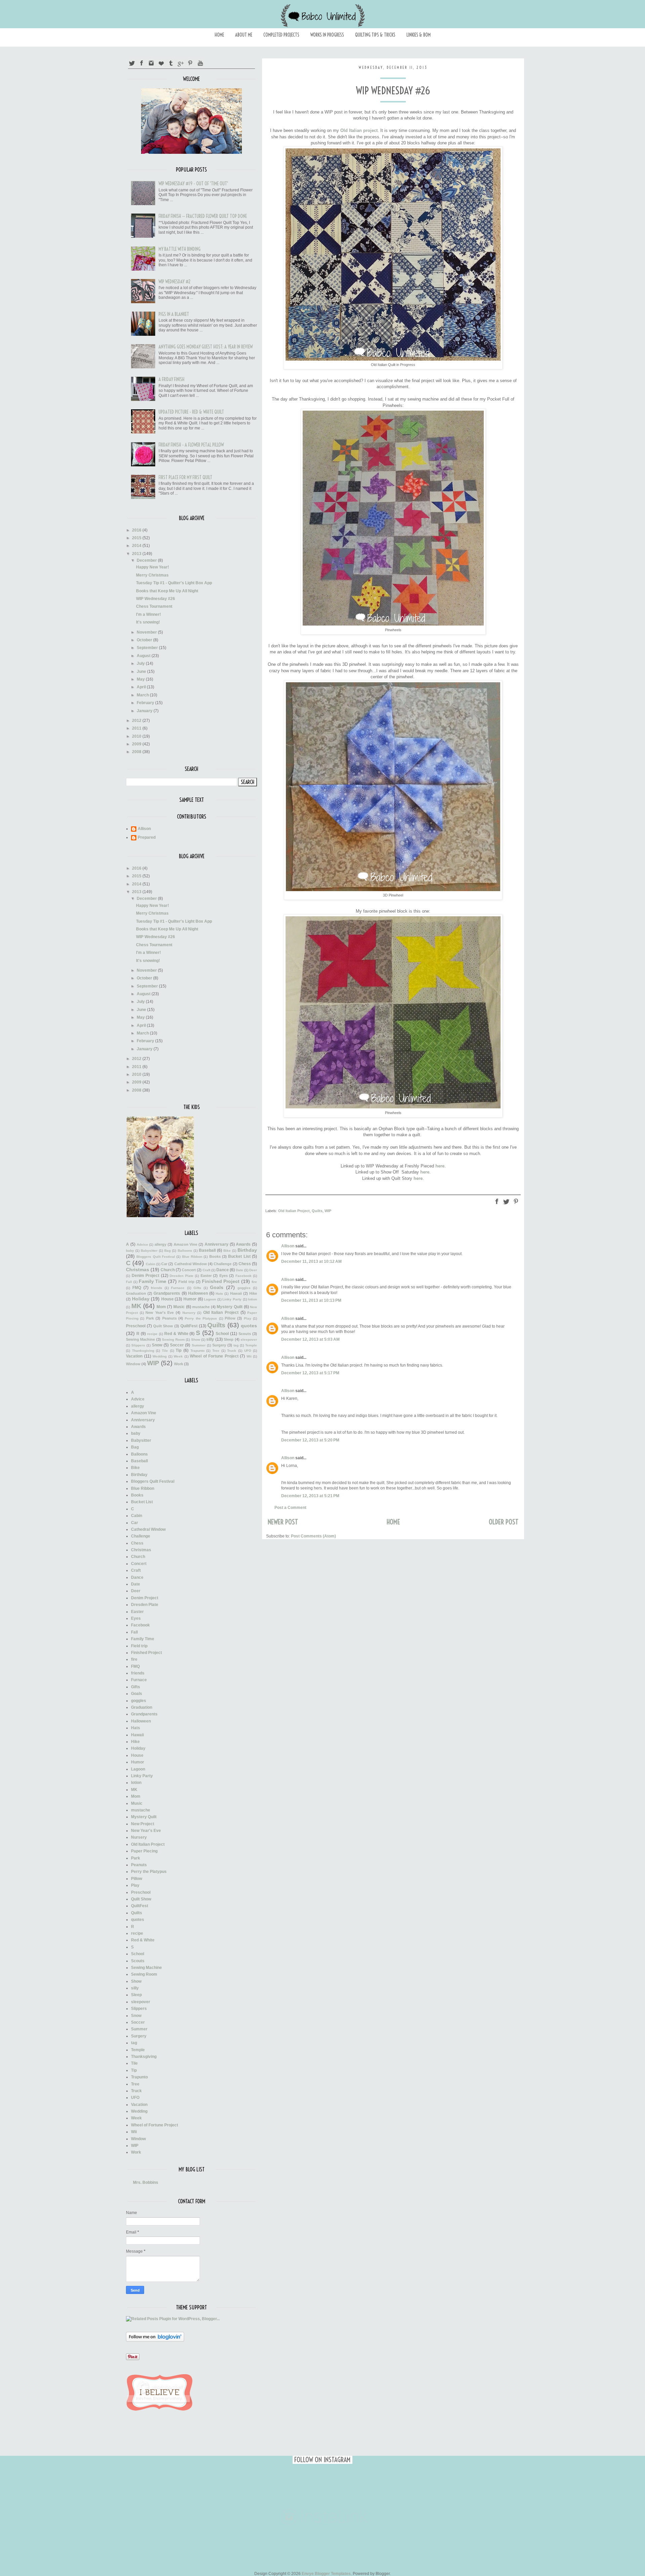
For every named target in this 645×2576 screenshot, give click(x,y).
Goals (217, 1287)
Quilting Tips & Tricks (375, 35)
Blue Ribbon (192, 1257)
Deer (253, 1270)
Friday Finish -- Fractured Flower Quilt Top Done (203, 216)
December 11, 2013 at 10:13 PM (311, 1300)
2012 (137, 721)
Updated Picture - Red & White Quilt (191, 412)
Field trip (186, 1282)
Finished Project (221, 1281)
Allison (288, 1246)
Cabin (150, 1264)
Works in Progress (327, 35)
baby (130, 1251)
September (148, 648)
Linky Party (232, 1299)
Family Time (153, 1281)
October (145, 640)
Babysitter (149, 1251)
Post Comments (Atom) (313, 1536)
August (144, 656)
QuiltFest (189, 1326)
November (147, 632)
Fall (129, 1282)
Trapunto (198, 1351)
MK (136, 1306)
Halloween (198, 1293)
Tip (179, 1350)
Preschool (136, 1326)
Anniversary (217, 1244)
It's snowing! (148, 622)
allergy (160, 1244)
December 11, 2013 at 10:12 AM (311, 1261)
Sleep (229, 1339)
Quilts (317, 1211)
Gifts (197, 1288)
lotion (252, 1299)
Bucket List (239, 1256)
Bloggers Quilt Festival (156, 1257)
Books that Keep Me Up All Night (167, 591)
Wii (249, 1356)
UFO (248, 1351)
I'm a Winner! (148, 614)
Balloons (185, 1251)
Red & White (176, 1334)
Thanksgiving (143, 1351)
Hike (253, 1293)
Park (150, 1318)
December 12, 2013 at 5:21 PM (310, 1496)
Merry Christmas (152, 575)
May (141, 679)
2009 (137, 744)
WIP (328, 1211)
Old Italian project (359, 130)
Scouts (245, 1334)
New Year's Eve (160, 1313)
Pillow (230, 1318)
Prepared (147, 837)
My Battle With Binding (180, 249)
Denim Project (146, 1276)
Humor (190, 1299)
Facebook (244, 1276)
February (146, 703)
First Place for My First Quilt (185, 477)
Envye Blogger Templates (326, 2574)
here (440, 1166)
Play (248, 1318)
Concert (189, 1270)
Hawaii (236, 1293)
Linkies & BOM (419, 35)
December (147, 560)
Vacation (134, 1356)
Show (196, 1340)
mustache (201, 1307)
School (222, 1334)
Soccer (177, 1345)
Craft (206, 1270)
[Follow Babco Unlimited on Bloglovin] (155, 2340)
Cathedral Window (191, 1264)
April (142, 687)
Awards (243, 1244)
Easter (206, 1276)
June (142, 672)
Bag (167, 1251)
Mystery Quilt (230, 1307)
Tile (165, 1351)
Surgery (219, 1345)
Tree (216, 1351)
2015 (137, 538)
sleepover (249, 1340)
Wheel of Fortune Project (214, 1356)
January (145, 711)
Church (168, 1270)
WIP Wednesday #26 (156, 599)
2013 (137, 554)
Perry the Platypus (201, 1318)
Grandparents (167, 1293)
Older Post (504, 1522)
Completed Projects (281, 35)
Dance (223, 1270)
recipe (152, 1334)
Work (179, 1364)
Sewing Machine (140, 1339)
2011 (137, 728)
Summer (199, 1345)
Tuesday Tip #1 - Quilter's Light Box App (174, 583)
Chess (245, 1264)
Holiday (141, 1299)
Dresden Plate (182, 1276)
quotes (249, 1326)
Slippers (138, 1345)
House (167, 1299)
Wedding (160, 1356)
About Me (244, 35)
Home (219, 35)
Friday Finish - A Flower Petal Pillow (191, 445)
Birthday (247, 1250)
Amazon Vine (186, 1244)
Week (178, 1356)
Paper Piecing (144, 1851)
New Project (143, 1824)
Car (164, 1264)
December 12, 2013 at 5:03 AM (310, 1339)
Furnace (178, 1288)
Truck (232, 1351)
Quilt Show (163, 1326)
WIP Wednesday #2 (175, 282)
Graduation (136, 1293)
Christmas (138, 1270)
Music (179, 1307)
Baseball (207, 1250)
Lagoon (210, 1299)
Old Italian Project (294, 1211)
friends (157, 1288)
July (141, 663)
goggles (244, 1288)
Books (215, 1256)
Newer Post (283, 1522)
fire (254, 1282)
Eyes (224, 1276)
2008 (137, 752)
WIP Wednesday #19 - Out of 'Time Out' (193, 184)
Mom (161, 1307)
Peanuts (169, 1318)
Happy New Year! (153, 567)
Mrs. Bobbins (146, 2182)
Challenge (223, 1264)
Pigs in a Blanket (174, 314)
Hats (219, 1294)
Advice (142, 1245)
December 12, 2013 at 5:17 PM (310, 1373)
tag (236, 1345)
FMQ (137, 1288)
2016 (137, 530)
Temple (251, 1345)
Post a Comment (290, 1508)
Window (133, 1364)
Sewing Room (173, 1340)
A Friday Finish (171, 379)
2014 (137, 546)
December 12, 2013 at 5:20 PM (310, 1440)
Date (240, 1270)
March (143, 695)
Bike (227, 1251)
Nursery (189, 1313)
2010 (137, 736)
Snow (157, 1345)
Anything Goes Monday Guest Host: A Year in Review (206, 347)
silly (210, 1339)
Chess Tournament (154, 606)
